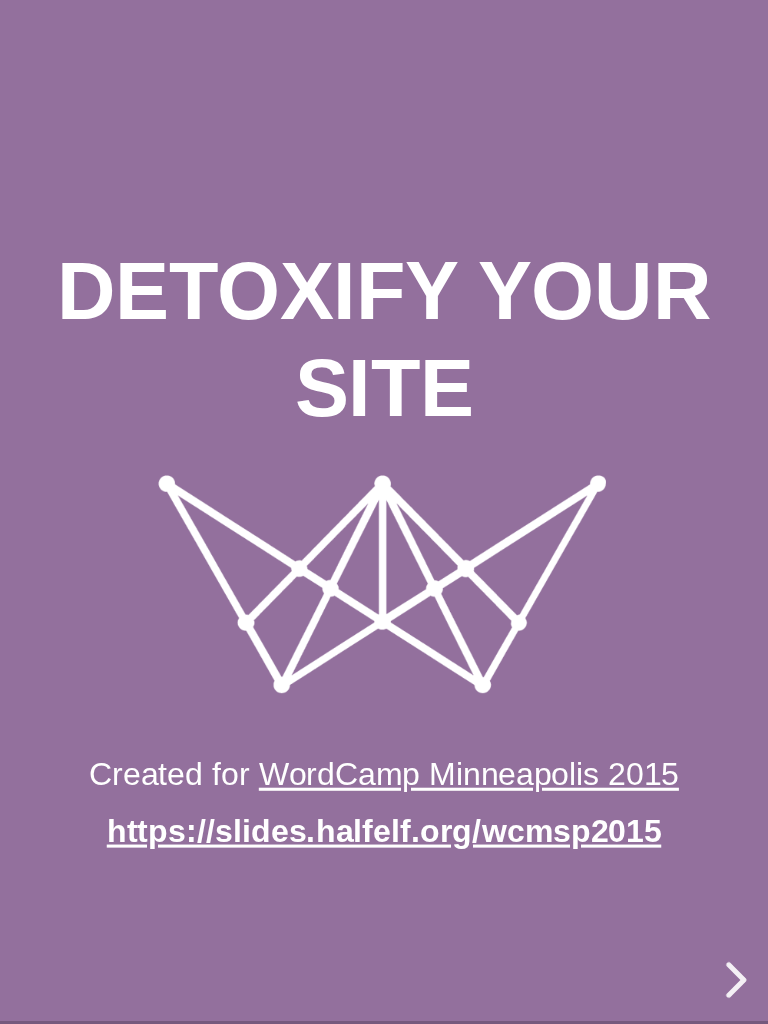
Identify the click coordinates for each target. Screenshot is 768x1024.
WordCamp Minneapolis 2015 (469, 774)
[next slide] (733, 980)
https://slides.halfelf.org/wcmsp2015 (384, 831)
